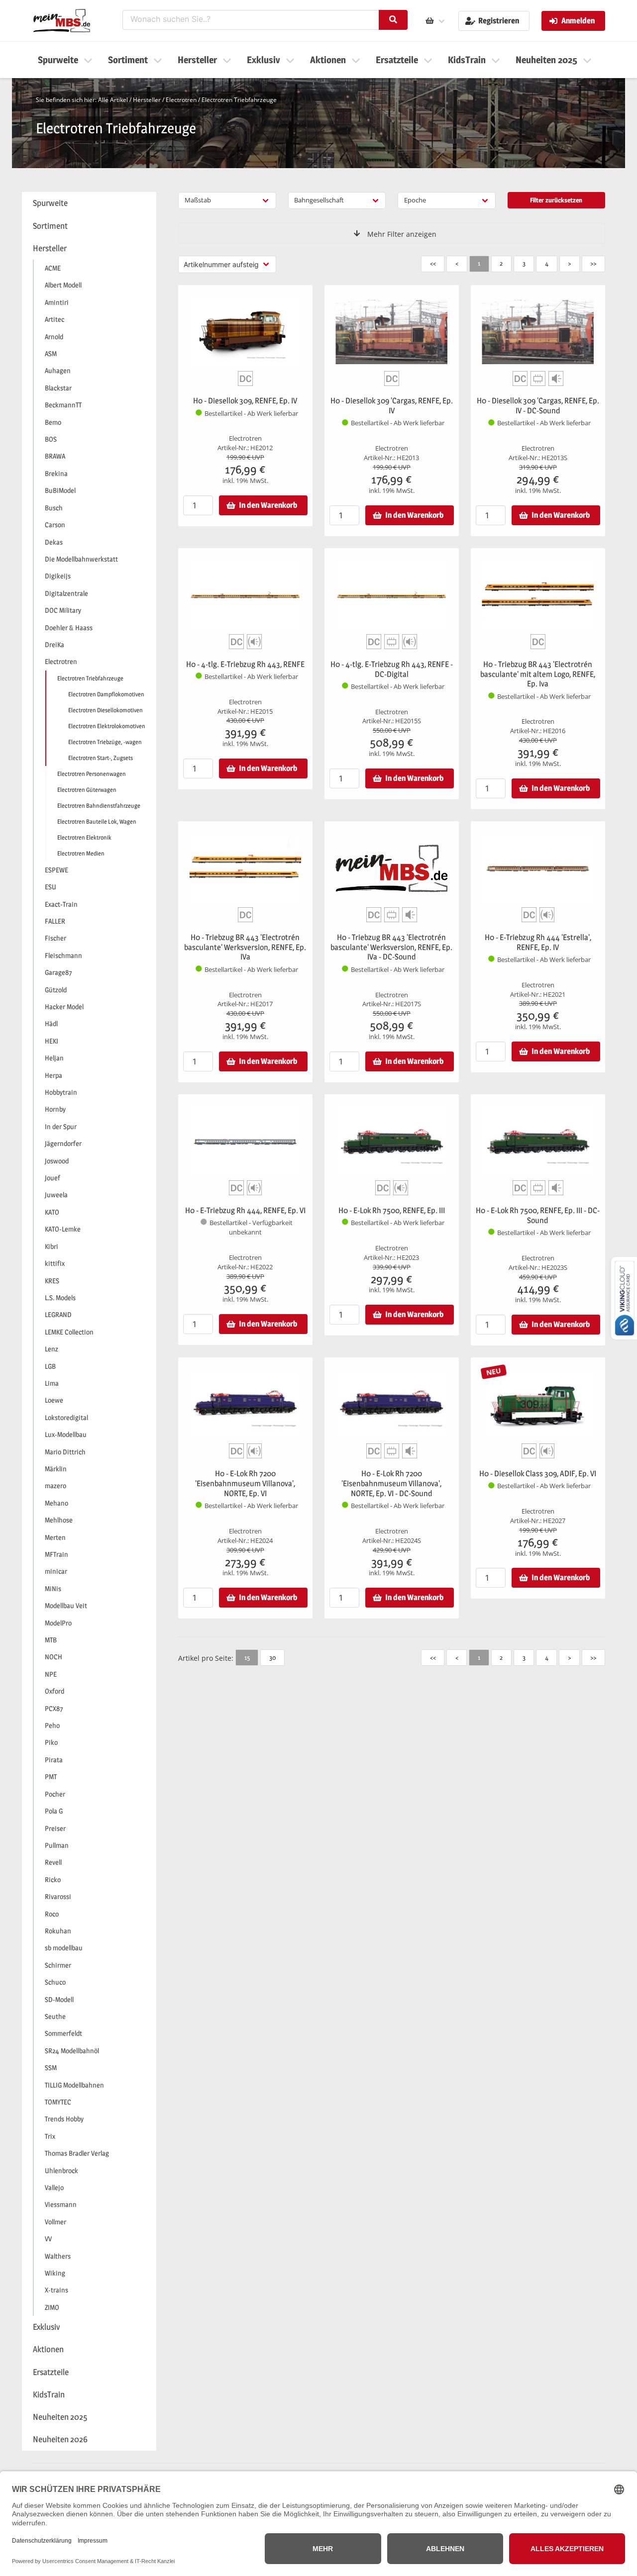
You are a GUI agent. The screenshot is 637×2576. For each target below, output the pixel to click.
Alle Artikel (113, 100)
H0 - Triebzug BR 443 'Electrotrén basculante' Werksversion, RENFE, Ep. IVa (245, 947)
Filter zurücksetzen (556, 200)
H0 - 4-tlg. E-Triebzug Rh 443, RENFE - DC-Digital (392, 669)
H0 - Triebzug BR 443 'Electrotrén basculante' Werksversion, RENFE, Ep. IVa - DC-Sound (391, 947)
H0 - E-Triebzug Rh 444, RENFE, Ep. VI (245, 1210)
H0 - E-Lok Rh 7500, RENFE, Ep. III (392, 1210)
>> (593, 263)
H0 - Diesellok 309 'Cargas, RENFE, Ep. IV (392, 406)
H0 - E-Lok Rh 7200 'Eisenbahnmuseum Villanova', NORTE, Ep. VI (245, 1483)
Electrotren (181, 100)
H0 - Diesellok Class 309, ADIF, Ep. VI (538, 1474)
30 (272, 1657)
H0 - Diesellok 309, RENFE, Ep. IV (245, 401)
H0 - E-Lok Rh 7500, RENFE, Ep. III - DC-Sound (538, 1215)
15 (247, 1657)
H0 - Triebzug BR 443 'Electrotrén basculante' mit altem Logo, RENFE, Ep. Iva (538, 674)
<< (433, 263)
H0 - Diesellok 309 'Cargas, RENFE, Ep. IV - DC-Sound (538, 406)
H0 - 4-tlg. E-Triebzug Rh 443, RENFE (245, 664)
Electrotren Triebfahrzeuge (239, 100)
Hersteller (147, 100)
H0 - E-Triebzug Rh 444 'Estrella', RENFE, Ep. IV (538, 942)
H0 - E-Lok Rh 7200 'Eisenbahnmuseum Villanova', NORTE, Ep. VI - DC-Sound (391, 1483)
